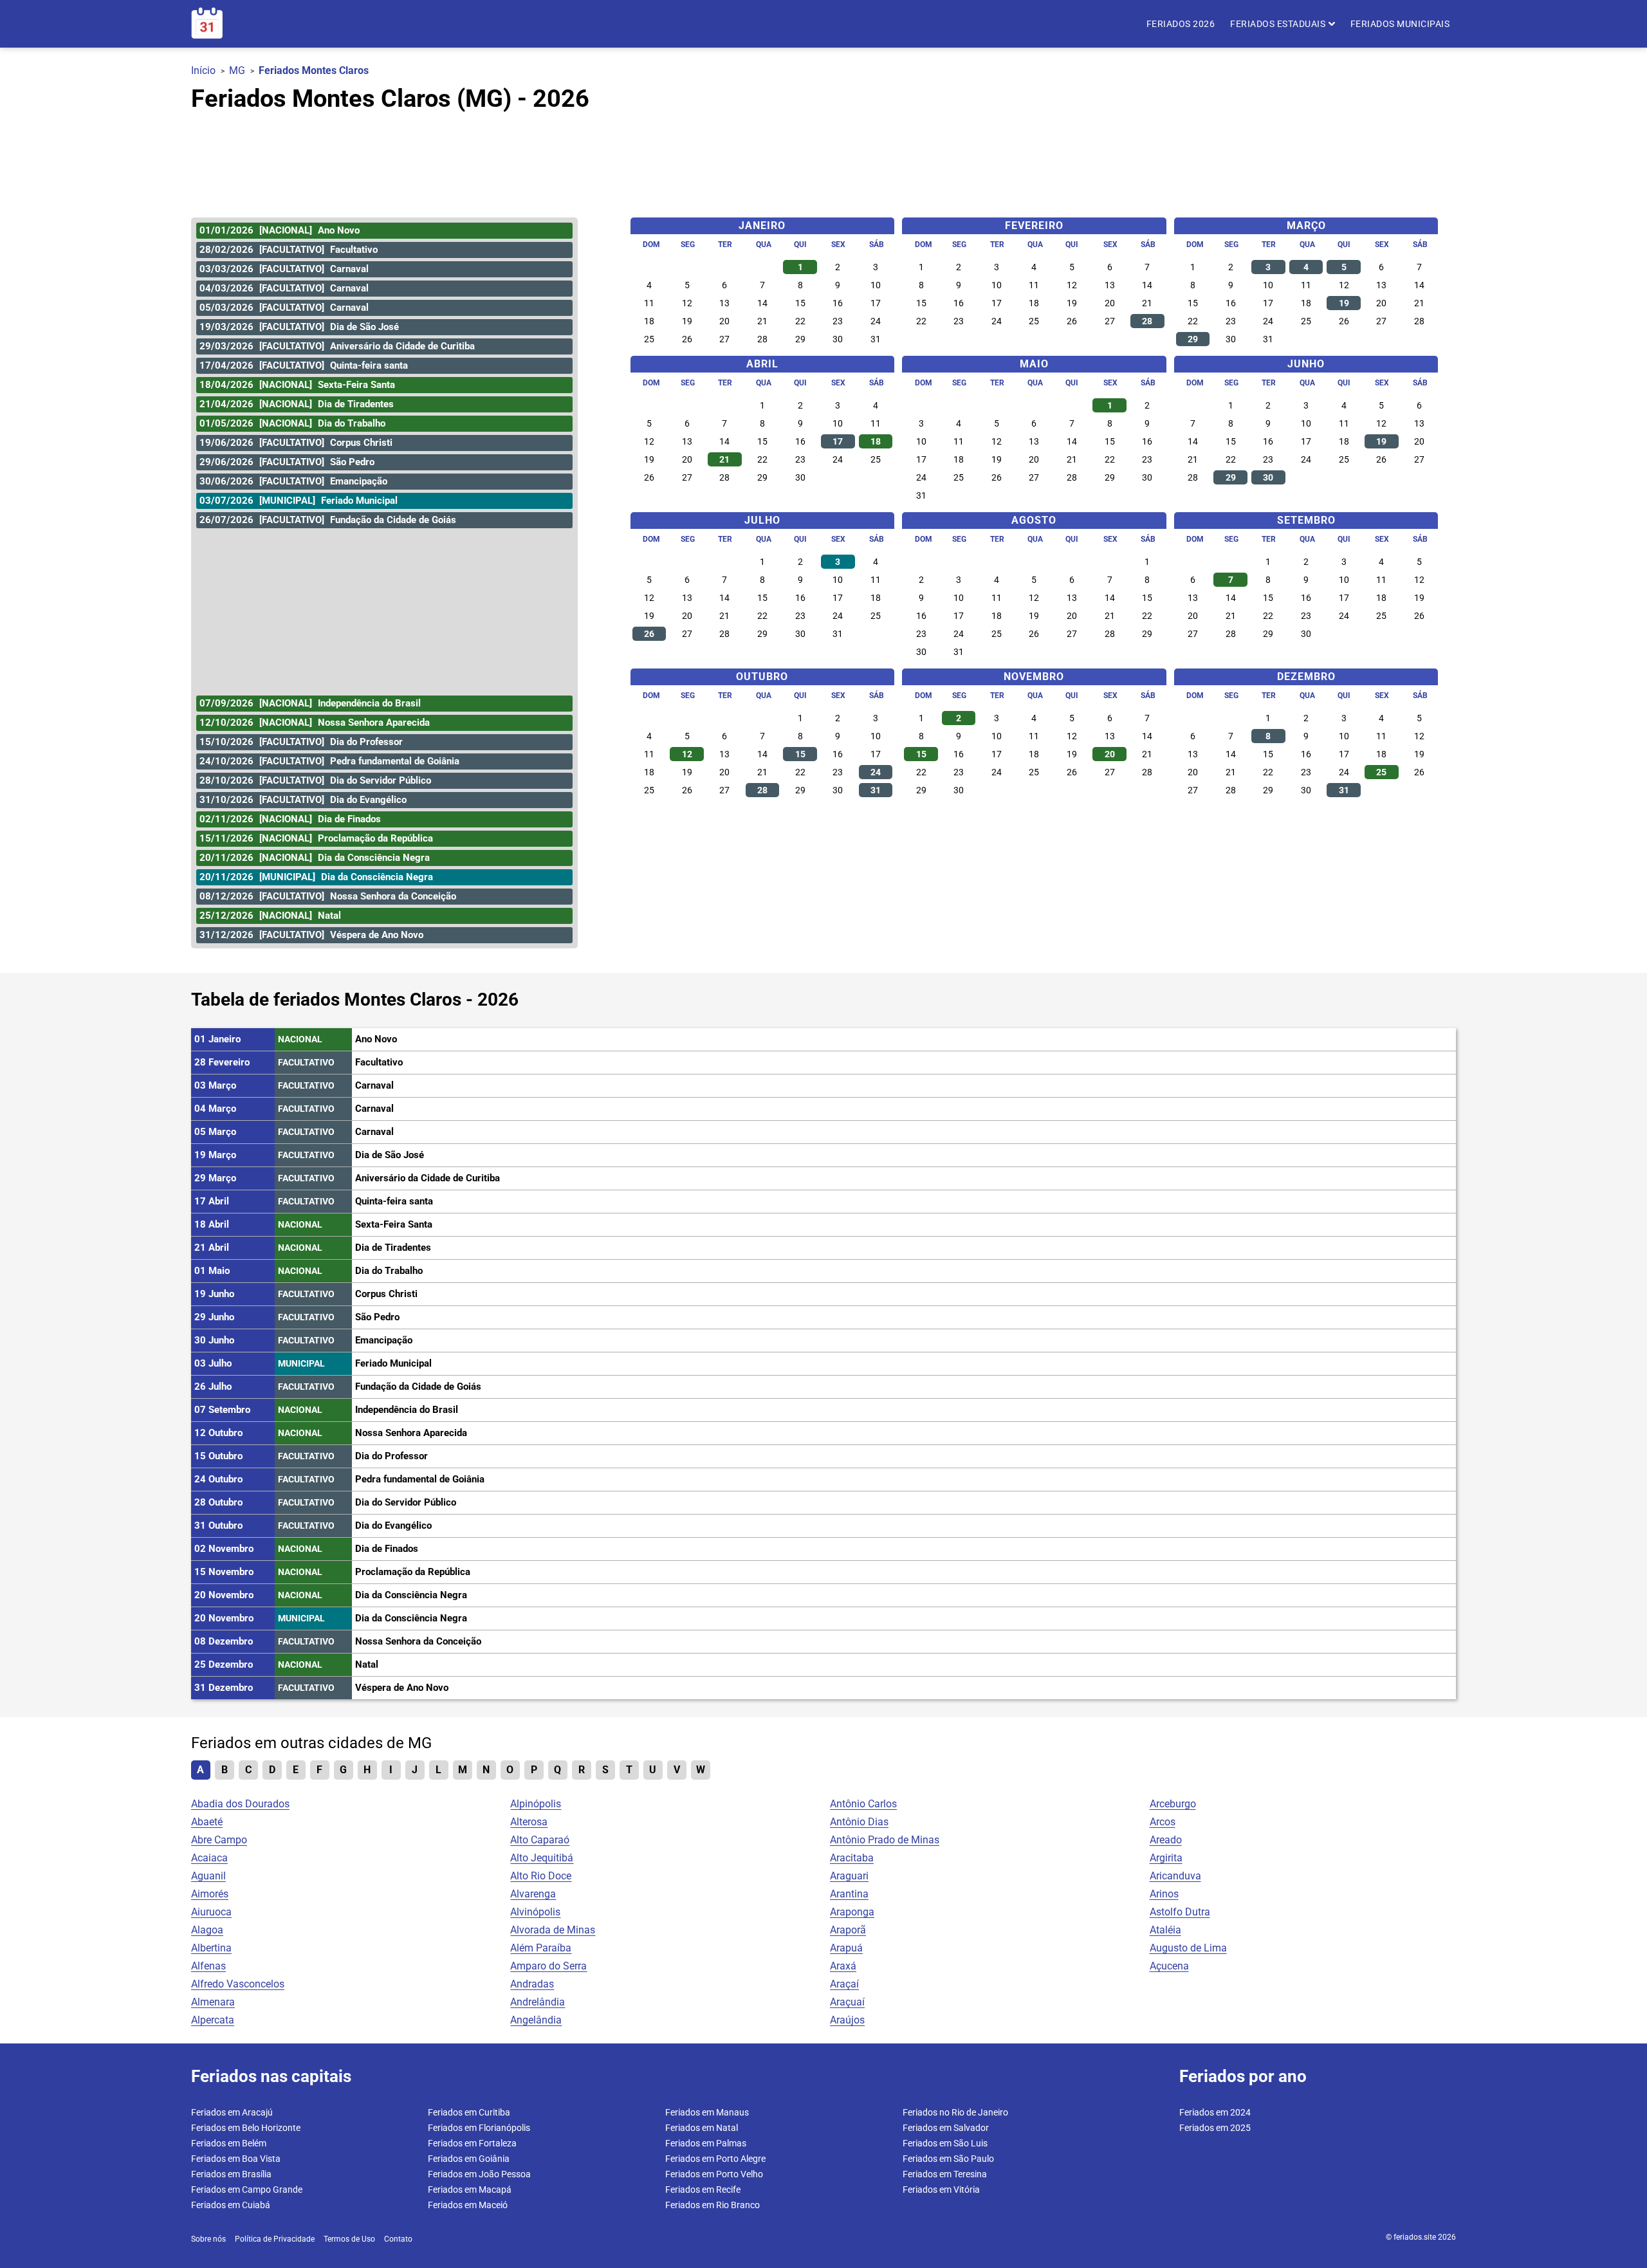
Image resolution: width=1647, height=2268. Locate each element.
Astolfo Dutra (1180, 1912)
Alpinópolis (536, 1804)
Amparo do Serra (548, 1966)
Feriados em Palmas (706, 2143)
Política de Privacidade (275, 2239)
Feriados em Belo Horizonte (246, 2128)
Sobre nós (208, 2239)
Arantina (849, 1894)
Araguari (849, 1876)
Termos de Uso (349, 2239)
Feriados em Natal (702, 2128)
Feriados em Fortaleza (472, 2143)
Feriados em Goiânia (469, 2159)
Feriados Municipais (1400, 24)
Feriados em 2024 (1215, 2112)
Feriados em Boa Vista (236, 2159)
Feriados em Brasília (231, 2174)
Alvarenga (533, 1894)
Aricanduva (1175, 1876)
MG (237, 70)
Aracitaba (852, 1858)
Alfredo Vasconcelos (238, 1984)
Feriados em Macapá (470, 2190)
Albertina (211, 1948)
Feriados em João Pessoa (479, 2174)
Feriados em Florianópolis (479, 2128)
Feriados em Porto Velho (714, 2174)
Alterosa (529, 1822)
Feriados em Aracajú (232, 2112)
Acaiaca (209, 1858)
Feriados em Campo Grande (247, 2190)
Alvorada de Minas (553, 1930)
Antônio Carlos (863, 1804)
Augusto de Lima (1188, 1948)
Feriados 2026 (1181, 24)
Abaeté (207, 1822)
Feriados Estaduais (1279, 24)
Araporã (848, 1930)
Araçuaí (847, 2002)
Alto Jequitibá (542, 1858)
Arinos (1164, 1894)
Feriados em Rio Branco (713, 2205)
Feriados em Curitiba (469, 2112)
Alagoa (207, 1930)
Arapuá (846, 1948)
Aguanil (208, 1876)
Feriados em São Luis (945, 2143)
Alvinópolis (535, 1912)
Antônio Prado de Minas (885, 1840)
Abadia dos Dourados (240, 1804)
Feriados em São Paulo (948, 2159)
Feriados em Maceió (468, 2205)
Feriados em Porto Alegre (715, 2159)
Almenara (213, 2002)
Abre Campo (219, 1840)
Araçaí (844, 1984)
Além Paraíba (541, 1948)
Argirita (1166, 1858)
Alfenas (208, 1966)
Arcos (1163, 1822)
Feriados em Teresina (945, 2174)
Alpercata (213, 2020)
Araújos (847, 2020)
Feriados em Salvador (946, 2128)
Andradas (532, 1984)
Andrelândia (538, 2002)
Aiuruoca (211, 1912)
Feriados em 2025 (1215, 2128)
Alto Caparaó (540, 1840)
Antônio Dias (859, 1822)
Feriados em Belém (229, 2143)
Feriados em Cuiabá (231, 2205)
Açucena (1169, 1966)
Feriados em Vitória (941, 2190)
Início (203, 70)
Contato (398, 2239)
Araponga (852, 1912)
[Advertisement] (823, 159)
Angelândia (536, 2020)
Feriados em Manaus (707, 2112)
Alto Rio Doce (541, 1876)
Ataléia (1165, 1930)
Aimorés (210, 1894)
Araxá (843, 1966)
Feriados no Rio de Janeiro (955, 2112)
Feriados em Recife (703, 2190)
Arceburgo (1173, 1804)
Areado (1166, 1840)
